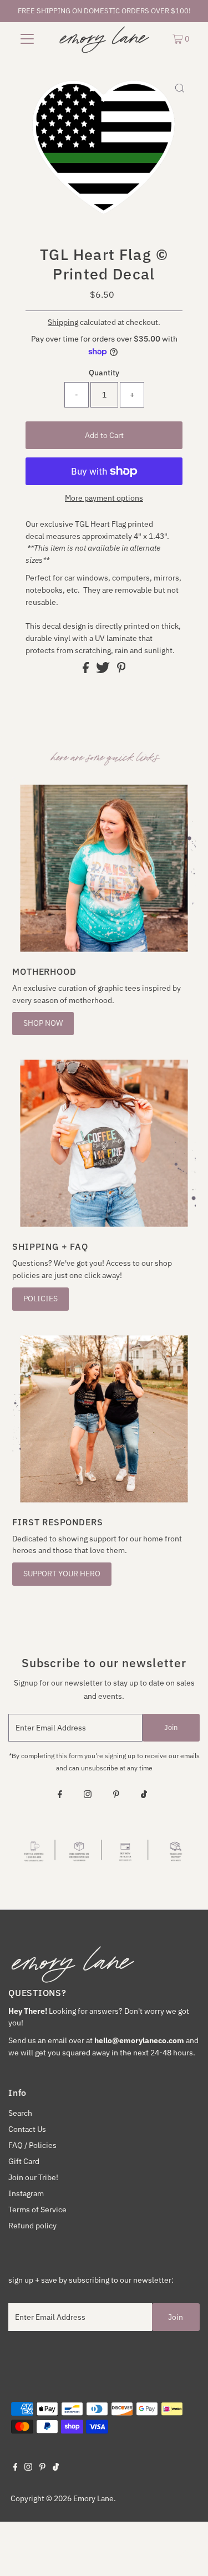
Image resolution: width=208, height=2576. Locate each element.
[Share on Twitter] (104, 670)
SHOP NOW (43, 1023)
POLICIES (40, 1299)
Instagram (26, 2193)
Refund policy (32, 2226)
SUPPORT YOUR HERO (62, 1574)
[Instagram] (88, 1795)
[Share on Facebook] (87, 670)
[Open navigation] (27, 38)
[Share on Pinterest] (121, 670)
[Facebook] (60, 1795)
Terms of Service (37, 2210)
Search (20, 2113)
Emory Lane (93, 2498)
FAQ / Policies (32, 2145)
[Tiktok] (144, 1795)
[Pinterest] (116, 1795)
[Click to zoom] (180, 89)
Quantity (104, 373)
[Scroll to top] (186, 2554)
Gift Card (24, 2161)
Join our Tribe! (33, 2177)
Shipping (63, 322)
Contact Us (27, 2129)
